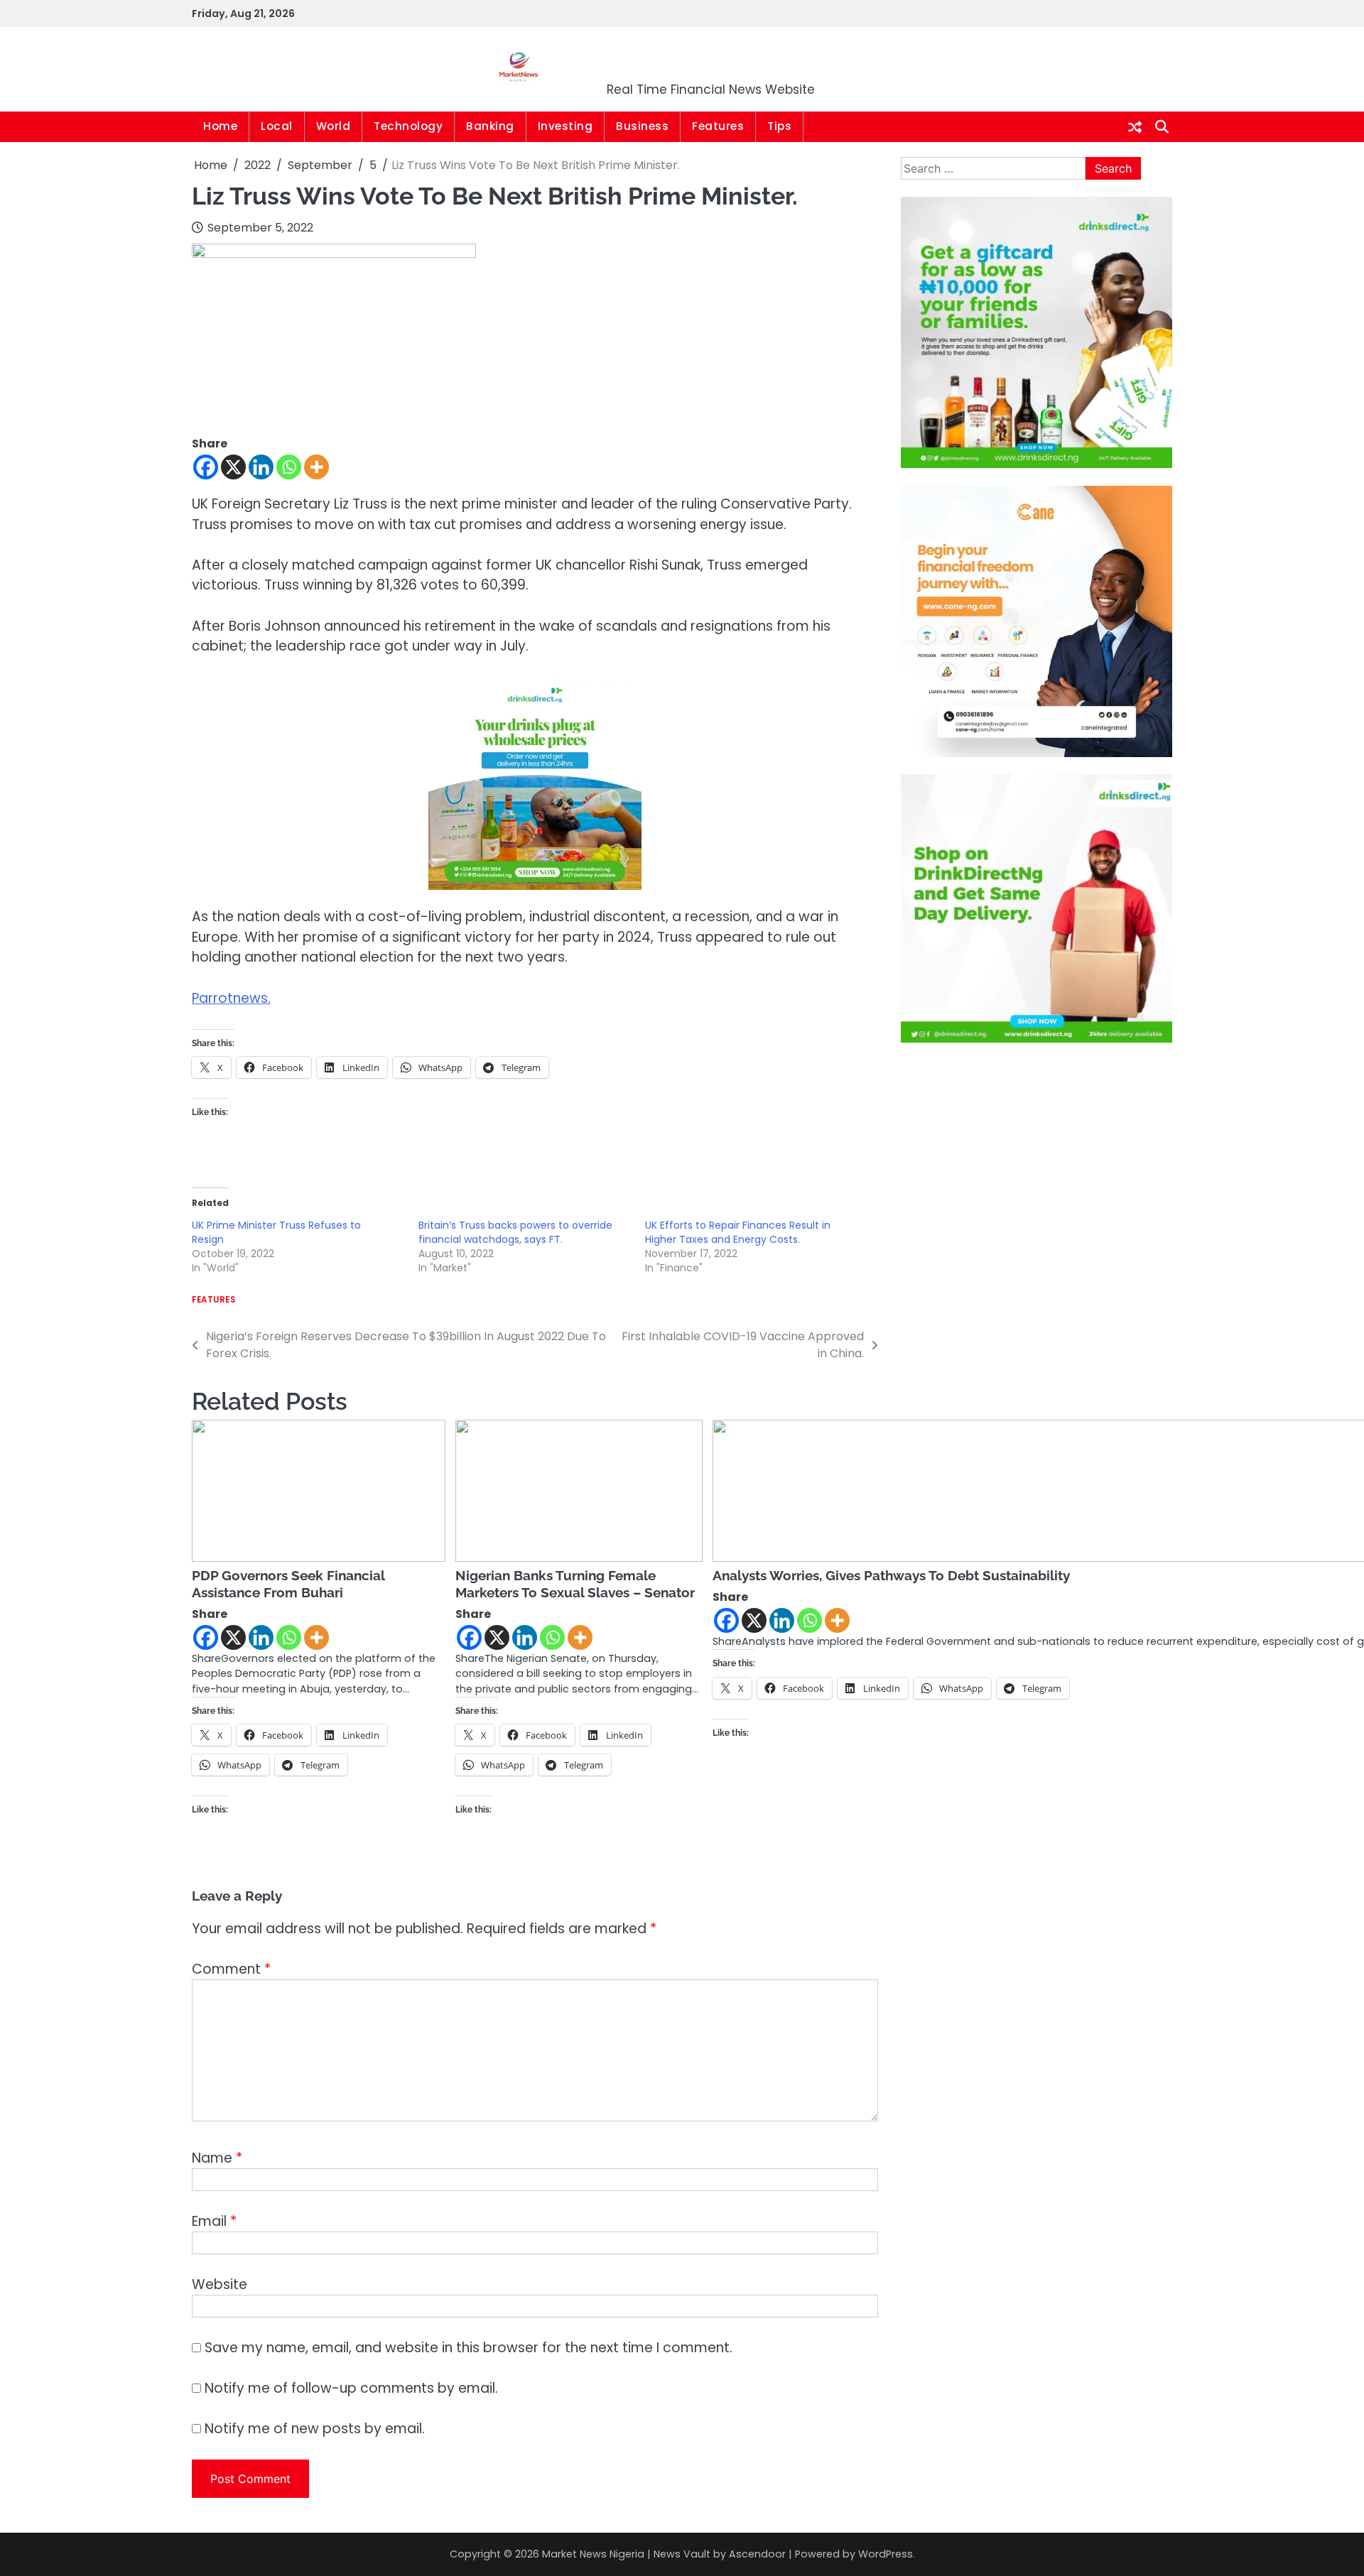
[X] (233, 467)
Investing (565, 126)
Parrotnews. (231, 998)
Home (220, 126)
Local (277, 126)
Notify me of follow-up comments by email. (351, 2388)
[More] (316, 467)
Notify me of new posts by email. (315, 2429)
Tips (779, 126)
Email (214, 2221)
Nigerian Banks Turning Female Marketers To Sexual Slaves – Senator (575, 1584)
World (334, 126)
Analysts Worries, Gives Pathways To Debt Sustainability (891, 1575)
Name (217, 2158)
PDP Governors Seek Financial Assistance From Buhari (288, 1584)
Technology (408, 126)
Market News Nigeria (711, 60)
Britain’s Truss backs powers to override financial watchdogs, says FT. (515, 1232)
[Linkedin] (261, 467)
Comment (231, 1969)
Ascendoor (757, 2554)
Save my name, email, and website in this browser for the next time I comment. (469, 2348)
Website (220, 2284)
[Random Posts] (1135, 127)
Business (642, 126)
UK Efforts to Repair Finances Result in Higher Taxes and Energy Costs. (738, 1232)
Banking (490, 126)
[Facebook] (206, 467)
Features (718, 126)
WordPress (886, 2554)
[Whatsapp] (289, 467)
